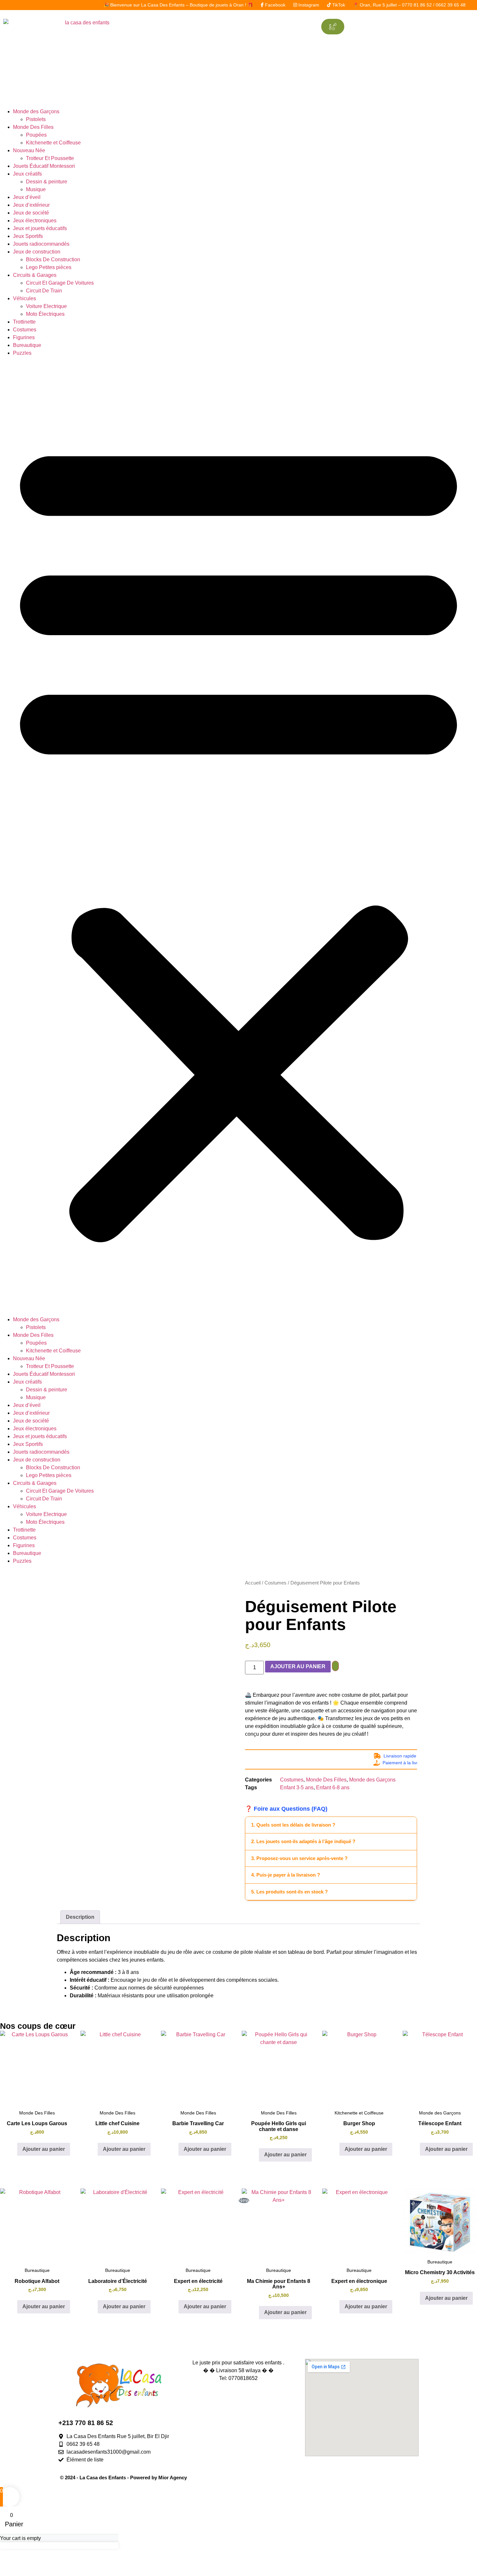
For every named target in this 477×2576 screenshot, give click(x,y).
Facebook (208, 5)
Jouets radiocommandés (41, 244)
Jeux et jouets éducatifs (40, 228)
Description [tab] (80, 1917)
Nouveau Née (29, 150)
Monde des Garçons (36, 111)
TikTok (272, 5)
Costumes (25, 330)
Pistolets (36, 119)
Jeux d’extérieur (31, 205)
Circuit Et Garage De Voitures (60, 283)
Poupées (36, 135)
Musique (36, 189)
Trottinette (24, 322)
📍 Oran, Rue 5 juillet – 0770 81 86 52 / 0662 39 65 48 (342, 5)
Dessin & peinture (47, 182)
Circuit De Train (44, 291)
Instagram (242, 5)
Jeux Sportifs (28, 236)
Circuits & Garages (35, 275)
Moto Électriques (45, 314)
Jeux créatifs (27, 174)
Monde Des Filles (33, 127)
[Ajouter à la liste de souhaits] (335, 1666)
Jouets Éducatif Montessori (44, 166)
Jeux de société (31, 213)
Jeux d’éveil (27, 197)
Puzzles (22, 353)
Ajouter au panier (298, 1666)
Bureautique (27, 345)
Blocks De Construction (53, 259)
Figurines (24, 337)
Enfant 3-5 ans (297, 1787)
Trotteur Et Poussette (50, 158)
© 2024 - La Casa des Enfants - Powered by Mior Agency (123, 2477)
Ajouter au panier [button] (44, 2149)
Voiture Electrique (46, 306)
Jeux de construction (37, 252)
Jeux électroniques (35, 221)
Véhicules (24, 298)
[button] (238, 836)
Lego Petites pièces (49, 267)
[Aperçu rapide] (14, 2149)
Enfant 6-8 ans (333, 1787)
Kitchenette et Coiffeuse (53, 143)
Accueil (253, 1583)
